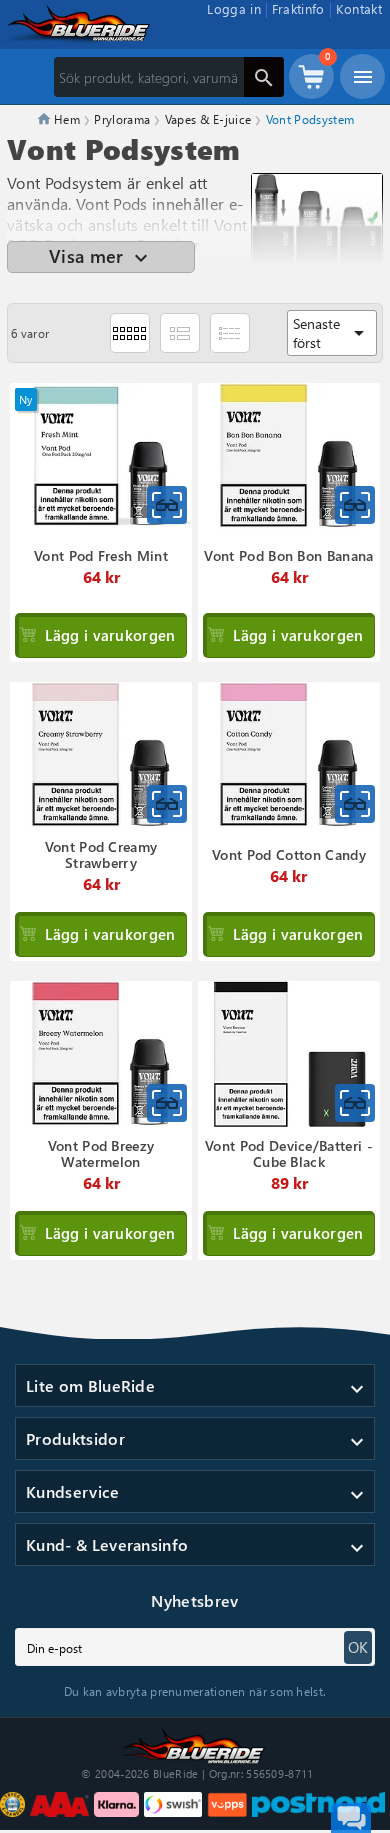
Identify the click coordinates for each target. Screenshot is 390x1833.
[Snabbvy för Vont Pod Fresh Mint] (167, 505)
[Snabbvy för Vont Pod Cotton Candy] (355, 804)
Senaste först (332, 333)
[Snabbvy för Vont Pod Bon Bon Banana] (355, 505)
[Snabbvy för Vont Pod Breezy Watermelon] (167, 1103)
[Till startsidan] (195, 1743)
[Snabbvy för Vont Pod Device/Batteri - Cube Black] (355, 1103)
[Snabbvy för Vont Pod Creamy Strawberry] (167, 804)
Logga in (234, 8)
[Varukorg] (311, 86)
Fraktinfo (298, 8)
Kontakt (359, 8)
